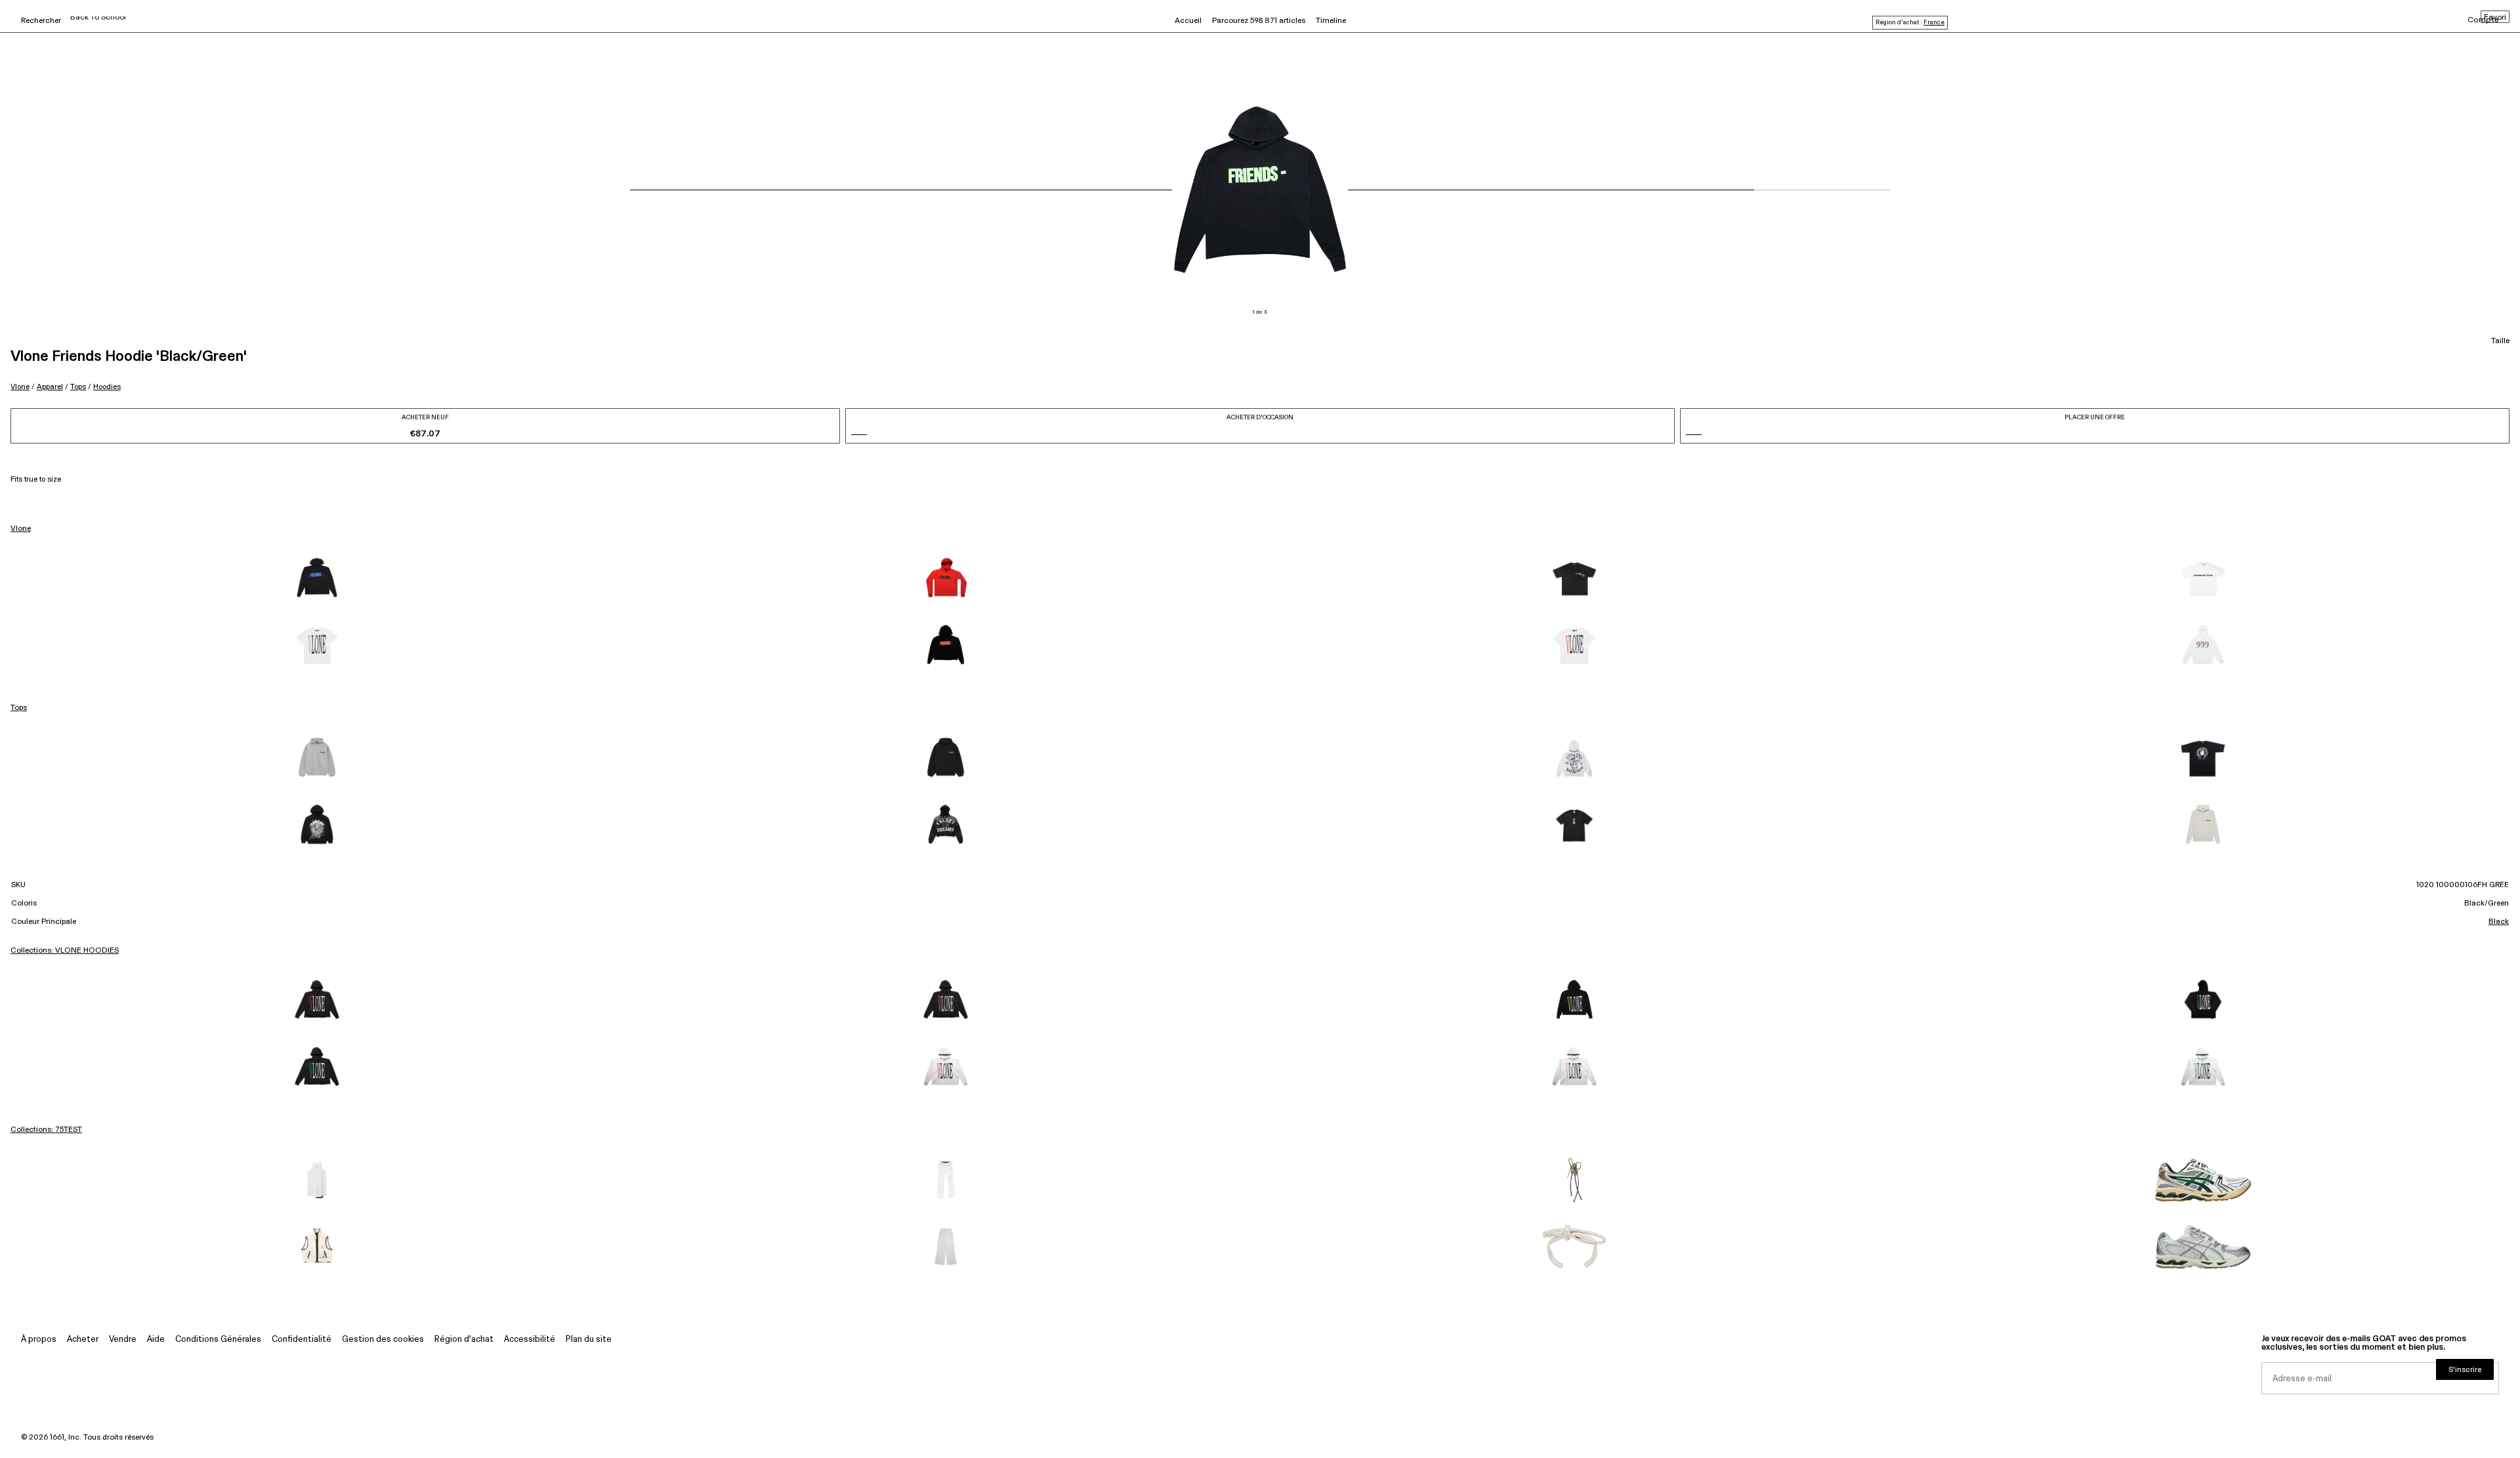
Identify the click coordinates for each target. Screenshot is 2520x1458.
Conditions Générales (218, 1340)
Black (2499, 922)
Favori (2495, 18)
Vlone (20, 387)
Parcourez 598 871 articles (1259, 21)
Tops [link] (19, 708)
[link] (317, 579)
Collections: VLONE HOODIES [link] (65, 951)
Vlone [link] (21, 529)
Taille (2500, 341)
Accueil (1188, 21)
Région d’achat (464, 1340)
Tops (78, 387)
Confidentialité (302, 1340)
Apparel (50, 387)
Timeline (1331, 21)
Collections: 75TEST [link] (46, 1130)
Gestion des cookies (383, 1340)
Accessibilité (530, 1340)
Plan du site (589, 1340)
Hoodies (107, 387)
